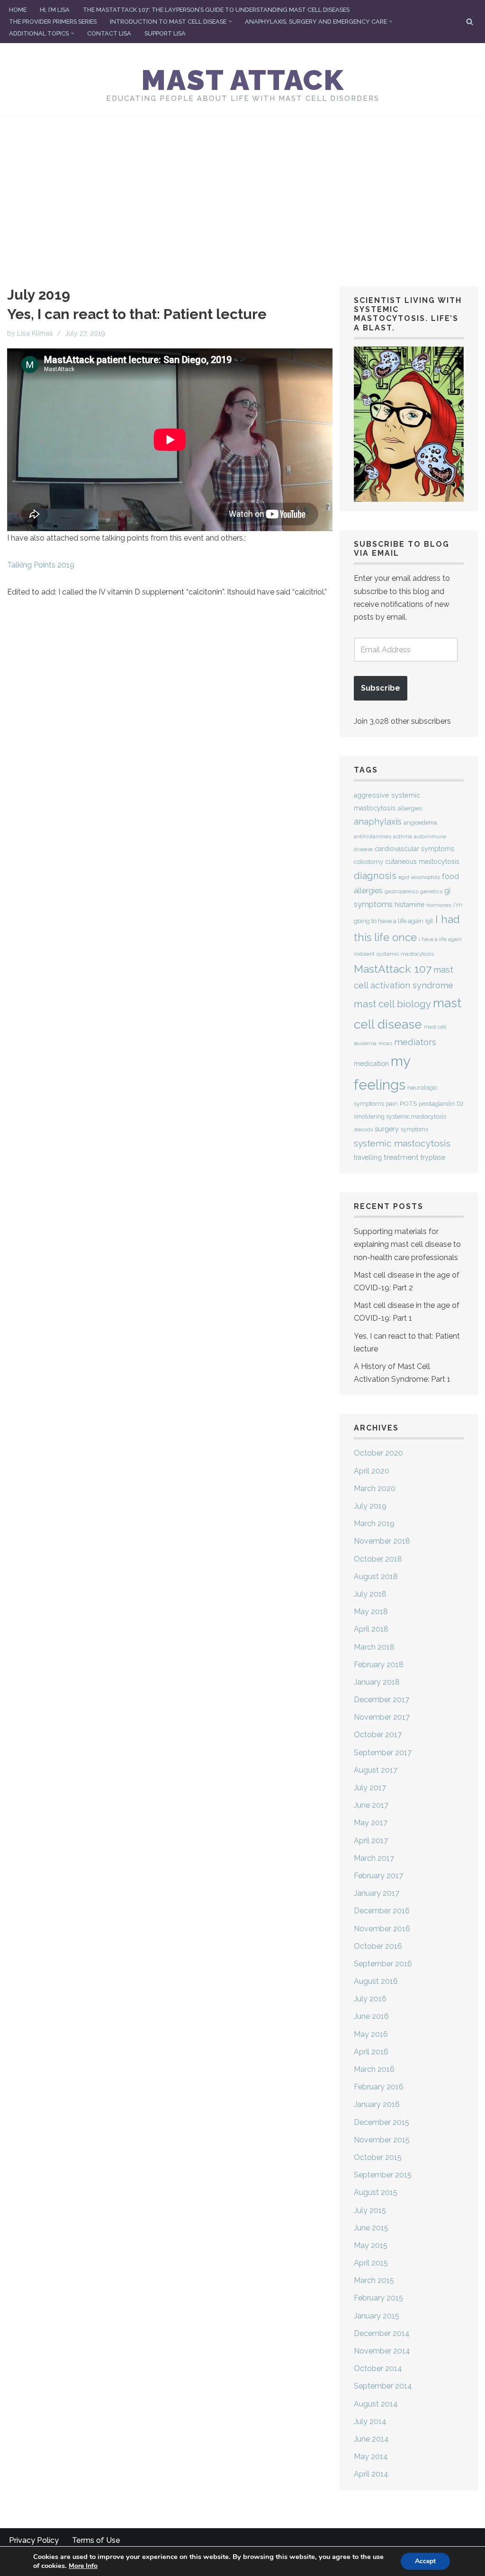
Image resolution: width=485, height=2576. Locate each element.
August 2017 (376, 1770)
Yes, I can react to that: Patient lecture (137, 314)
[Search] (470, 22)
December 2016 (382, 1911)
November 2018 (382, 1541)
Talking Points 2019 (41, 565)
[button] (230, 21)
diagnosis (375, 876)
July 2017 (370, 1788)
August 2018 (376, 1577)
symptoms (414, 1129)
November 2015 (382, 2140)
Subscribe (381, 688)
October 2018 (378, 1559)
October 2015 (378, 2157)
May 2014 (371, 2456)
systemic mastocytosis (402, 1143)
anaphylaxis (378, 822)
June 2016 (371, 2016)
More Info (83, 2566)
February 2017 (378, 1876)
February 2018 (379, 1665)
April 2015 (371, 2263)
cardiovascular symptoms (414, 849)
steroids (363, 1129)
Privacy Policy (34, 2540)
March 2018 (374, 1647)
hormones (439, 905)
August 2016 (376, 1981)
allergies (410, 808)
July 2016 (370, 1999)
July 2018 (370, 1594)
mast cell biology (392, 1004)
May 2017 (371, 1823)
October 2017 (378, 1735)
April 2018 (371, 1629)
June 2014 (371, 2439)
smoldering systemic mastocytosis (400, 1116)
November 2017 (382, 1717)
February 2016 (379, 2087)
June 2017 (371, 1805)
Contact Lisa (109, 33)
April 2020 (372, 1471)
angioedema (420, 822)
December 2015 (382, 2122)
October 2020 (378, 1453)
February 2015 (378, 2298)
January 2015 (377, 2316)
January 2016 (377, 2104)
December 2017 (382, 1700)
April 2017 (371, 1841)
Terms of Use (96, 2540)
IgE (429, 921)
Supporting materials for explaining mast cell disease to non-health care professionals (407, 1244)
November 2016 (382, 1929)
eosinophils (426, 877)
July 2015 (370, 2210)
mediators (415, 1042)
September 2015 (383, 2175)
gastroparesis (401, 892)
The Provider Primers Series (53, 22)
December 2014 (382, 2333)
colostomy (368, 862)
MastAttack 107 (393, 969)
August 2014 (376, 2404)
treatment (401, 1157)
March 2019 (374, 1523)
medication (371, 1063)
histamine (409, 904)
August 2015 (376, 2192)
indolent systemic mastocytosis (394, 954)
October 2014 (378, 2368)
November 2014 (382, 2351)
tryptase (433, 1157)
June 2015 (371, 2228)
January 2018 (377, 1682)
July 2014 (370, 2421)
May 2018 (371, 1612)
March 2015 (374, 2280)
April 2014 (371, 2474)
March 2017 (374, 1858)
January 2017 (377, 1893)
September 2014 (383, 2386)
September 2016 (383, 1964)
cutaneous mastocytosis (422, 862)
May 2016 (371, 2034)
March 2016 (374, 2069)
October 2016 (378, 1946)
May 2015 (371, 2245)
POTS (408, 1103)
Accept (425, 2561)
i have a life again (440, 939)
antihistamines (373, 837)
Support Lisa (165, 33)
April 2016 (371, 2052)
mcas (385, 1043)
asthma (403, 837)
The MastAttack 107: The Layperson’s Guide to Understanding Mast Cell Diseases (216, 10)
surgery (387, 1129)
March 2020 (375, 1488)
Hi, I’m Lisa (55, 10)
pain (392, 1104)
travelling (368, 1157)
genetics (431, 891)
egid (404, 877)
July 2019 (370, 1506)
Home (18, 10)
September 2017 (383, 1753)
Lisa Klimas (35, 333)
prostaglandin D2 (441, 1104)
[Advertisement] (242, 187)
